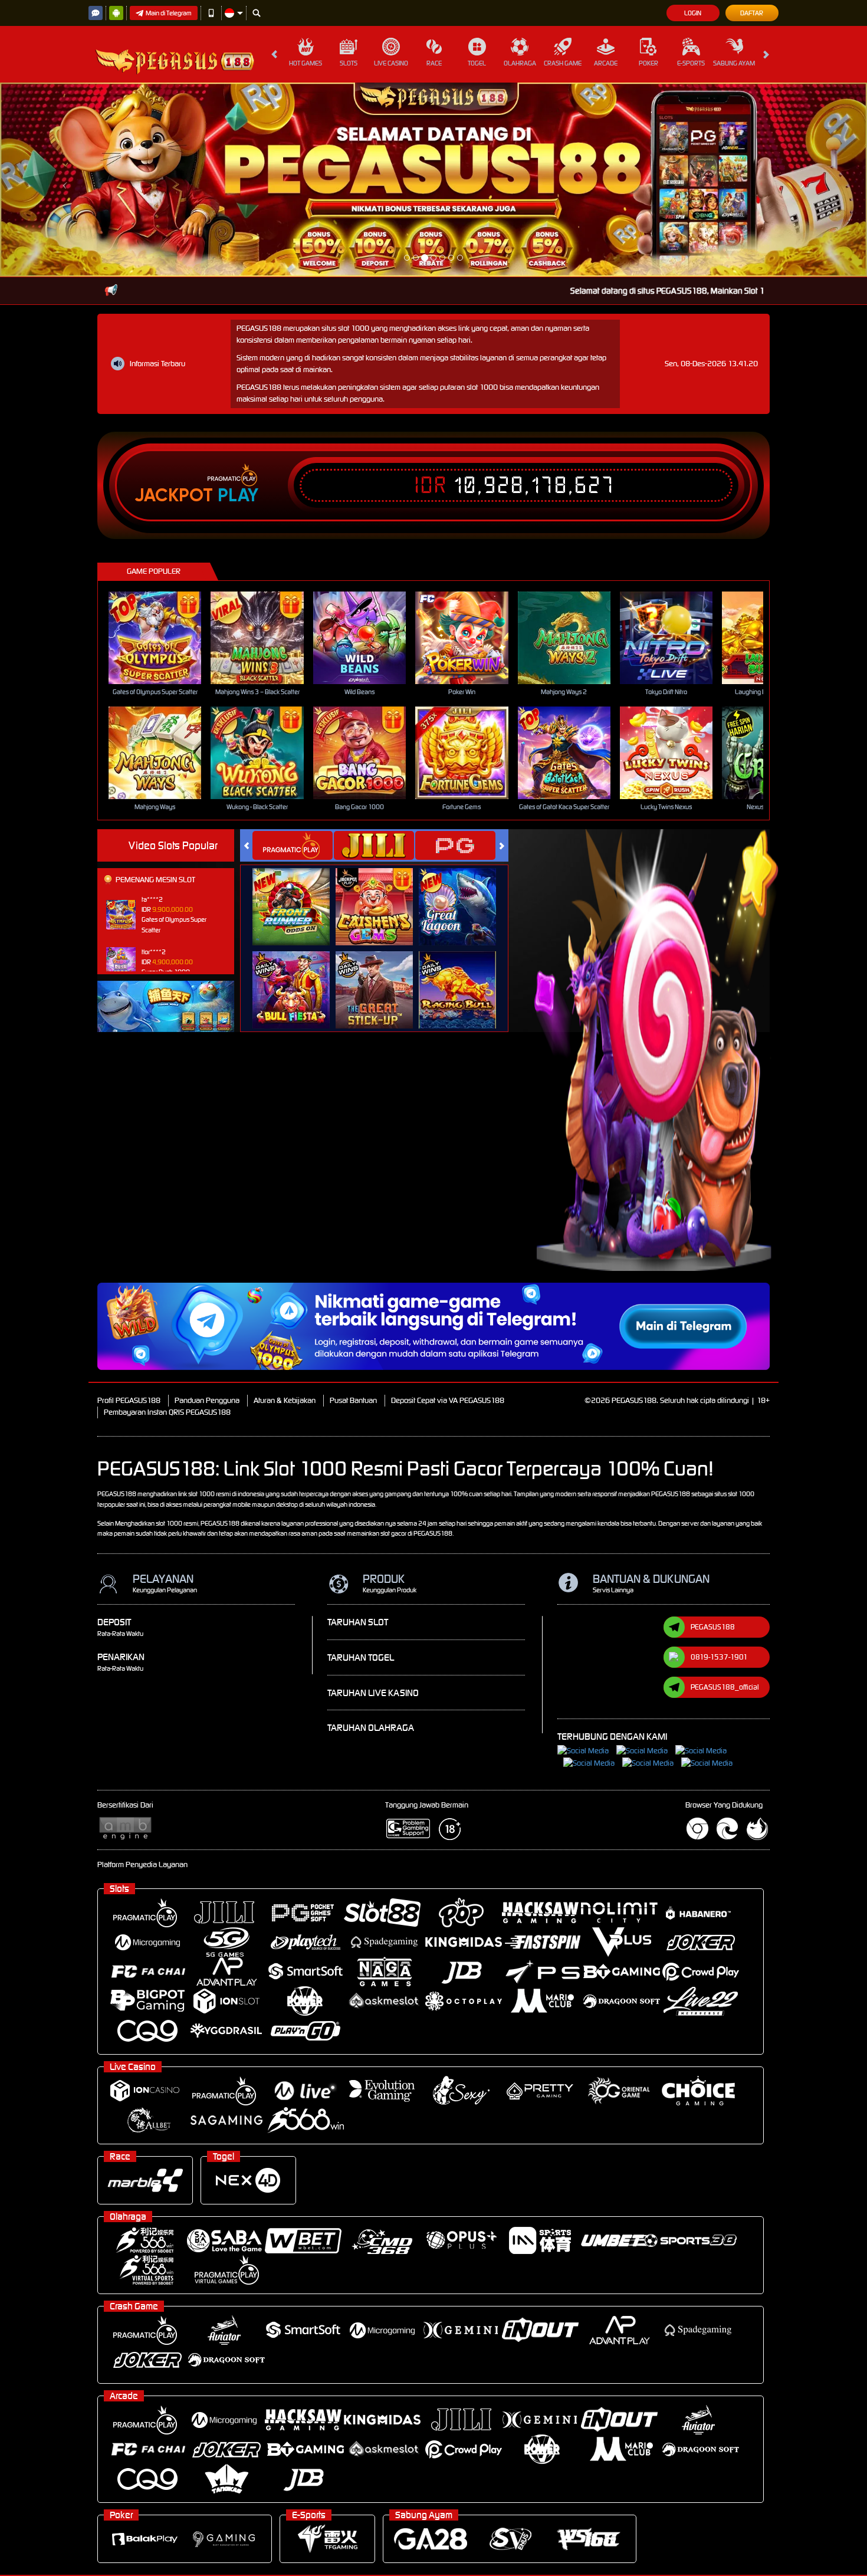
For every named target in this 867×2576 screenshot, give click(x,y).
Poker (648, 63)
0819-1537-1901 (719, 1463)
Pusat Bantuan (353, 1206)
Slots (349, 63)
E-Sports (691, 63)
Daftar (752, 13)
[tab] (293, 651)
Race (434, 63)
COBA (298, 700)
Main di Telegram (169, 13)
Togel (477, 63)
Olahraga (520, 63)
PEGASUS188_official (725, 1493)
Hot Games (306, 63)
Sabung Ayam (734, 63)
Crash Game (563, 63)
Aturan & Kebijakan (285, 1206)
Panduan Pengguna (207, 1206)
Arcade (606, 63)
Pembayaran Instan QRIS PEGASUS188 (167, 1218)
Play (238, 301)
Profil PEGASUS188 (129, 1206)
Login (693, 13)
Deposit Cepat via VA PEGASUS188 (448, 1206)
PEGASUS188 (713, 1433)
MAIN (162, 444)
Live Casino (391, 63)
